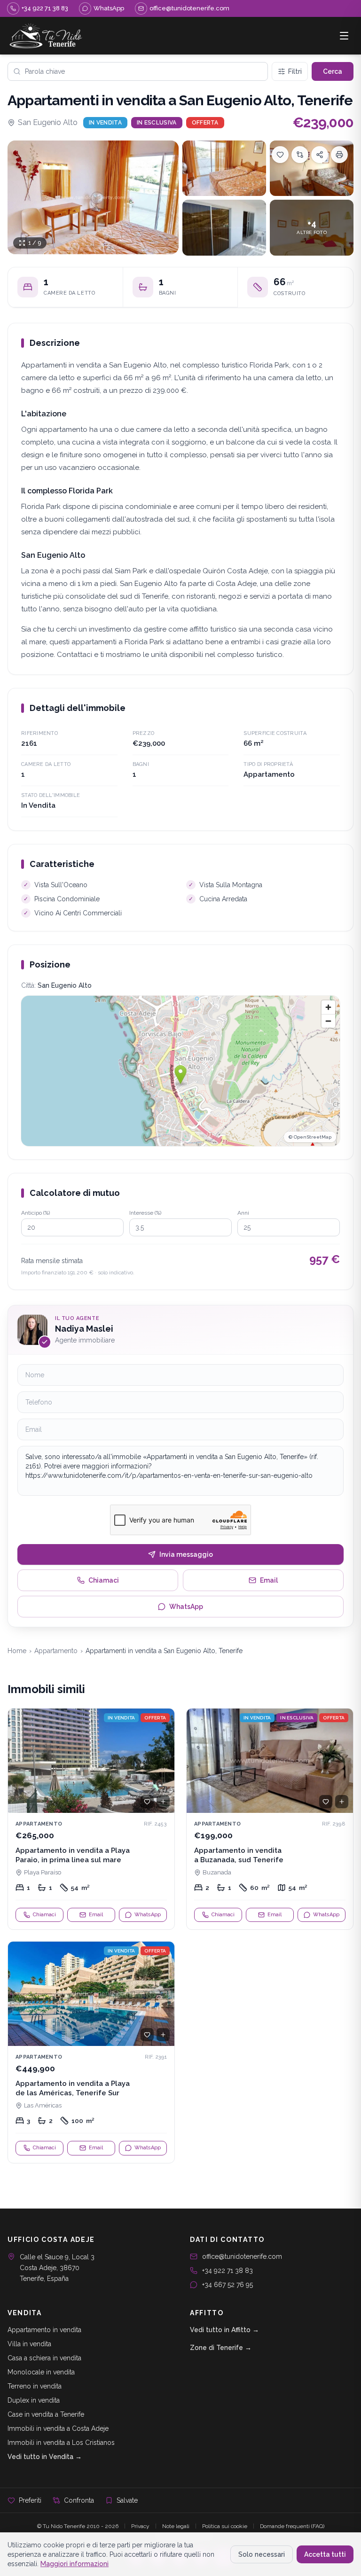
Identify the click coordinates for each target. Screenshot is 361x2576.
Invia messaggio (186, 1554)
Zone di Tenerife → (221, 2348)
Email (269, 1580)
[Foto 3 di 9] (312, 168)
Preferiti (30, 2500)
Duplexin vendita (34, 2400)
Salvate (127, 2500)
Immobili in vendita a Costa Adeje (58, 2428)
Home (17, 1651)
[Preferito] (147, 1802)
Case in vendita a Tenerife (46, 2414)
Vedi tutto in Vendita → (45, 2457)
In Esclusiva (157, 123)
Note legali (176, 2526)
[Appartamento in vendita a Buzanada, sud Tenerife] (270, 1819)
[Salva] (280, 155)
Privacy (140, 2526)
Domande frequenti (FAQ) (292, 2526)
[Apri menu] (344, 36)
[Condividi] (320, 155)
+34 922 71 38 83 (228, 2271)
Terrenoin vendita (35, 2386)
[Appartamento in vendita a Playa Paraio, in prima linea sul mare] (91, 1819)
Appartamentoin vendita (44, 2330)
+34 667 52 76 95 (228, 2285)
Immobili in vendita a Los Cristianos (61, 2443)
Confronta (79, 2500)
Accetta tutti (325, 2554)
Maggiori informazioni (75, 2564)
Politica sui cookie (225, 2526)
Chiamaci (104, 1580)
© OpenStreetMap (310, 1137)
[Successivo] (163, 1761)
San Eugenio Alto (48, 122)
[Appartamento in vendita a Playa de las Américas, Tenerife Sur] (91, 2052)
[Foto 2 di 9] (224, 168)
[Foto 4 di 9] (224, 228)
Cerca (333, 71)
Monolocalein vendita (41, 2372)
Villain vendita (29, 2344)
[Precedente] (19, 1761)
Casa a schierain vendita (44, 2358)
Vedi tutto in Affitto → (224, 2330)
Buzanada (217, 1872)
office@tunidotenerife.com (242, 2256)
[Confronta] (300, 155)
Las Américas (43, 2105)
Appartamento (56, 1651)
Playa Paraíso (43, 1872)
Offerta (205, 123)
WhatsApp (186, 1607)
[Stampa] (339, 155)
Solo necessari (262, 2554)
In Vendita (105, 123)
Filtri (295, 71)
